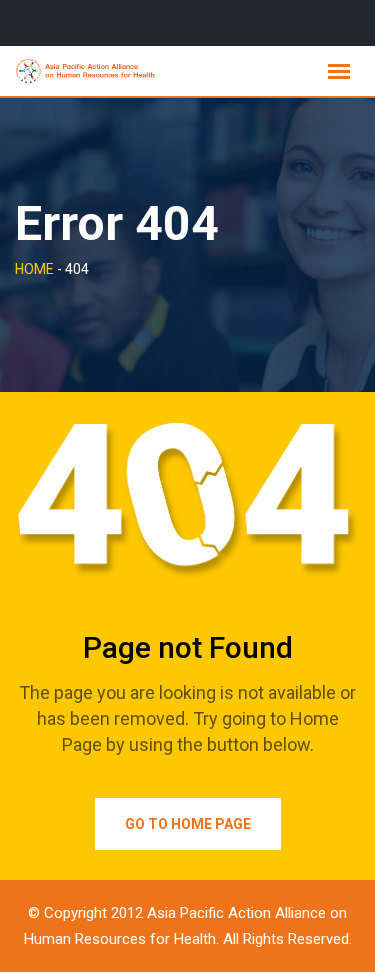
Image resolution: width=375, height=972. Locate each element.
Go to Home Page (188, 824)
